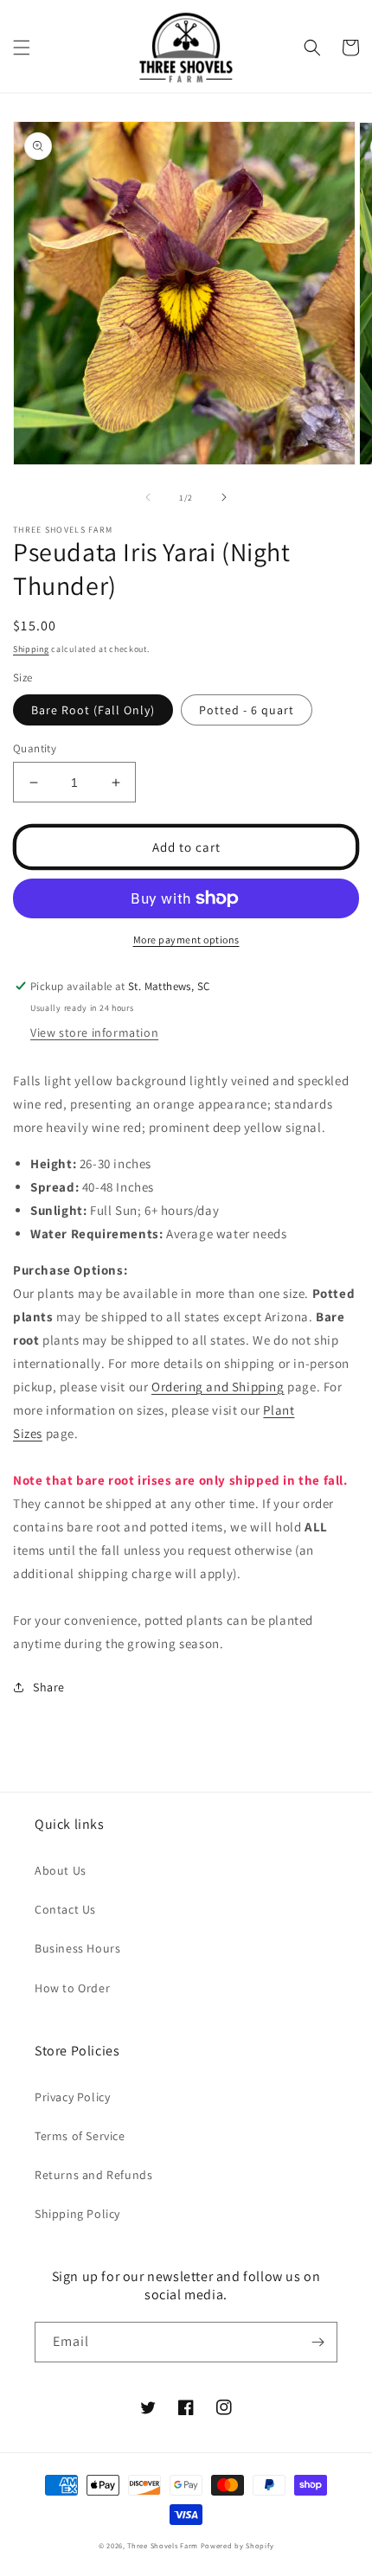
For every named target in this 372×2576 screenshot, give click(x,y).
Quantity (35, 748)
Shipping (31, 649)
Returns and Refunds (93, 2175)
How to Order (72, 1988)
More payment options (186, 940)
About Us (61, 1870)
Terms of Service (80, 2136)
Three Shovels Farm (163, 2545)
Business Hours (77, 1948)
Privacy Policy (72, 2097)
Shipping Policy (77, 2214)
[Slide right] (224, 497)
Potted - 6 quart (247, 710)
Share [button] (49, 1687)
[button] (22, 48)
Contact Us (65, 1909)
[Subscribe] (317, 2342)
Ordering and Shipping (218, 1387)
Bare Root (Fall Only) (93, 710)
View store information (94, 1032)
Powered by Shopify (237, 2545)
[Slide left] (148, 497)
